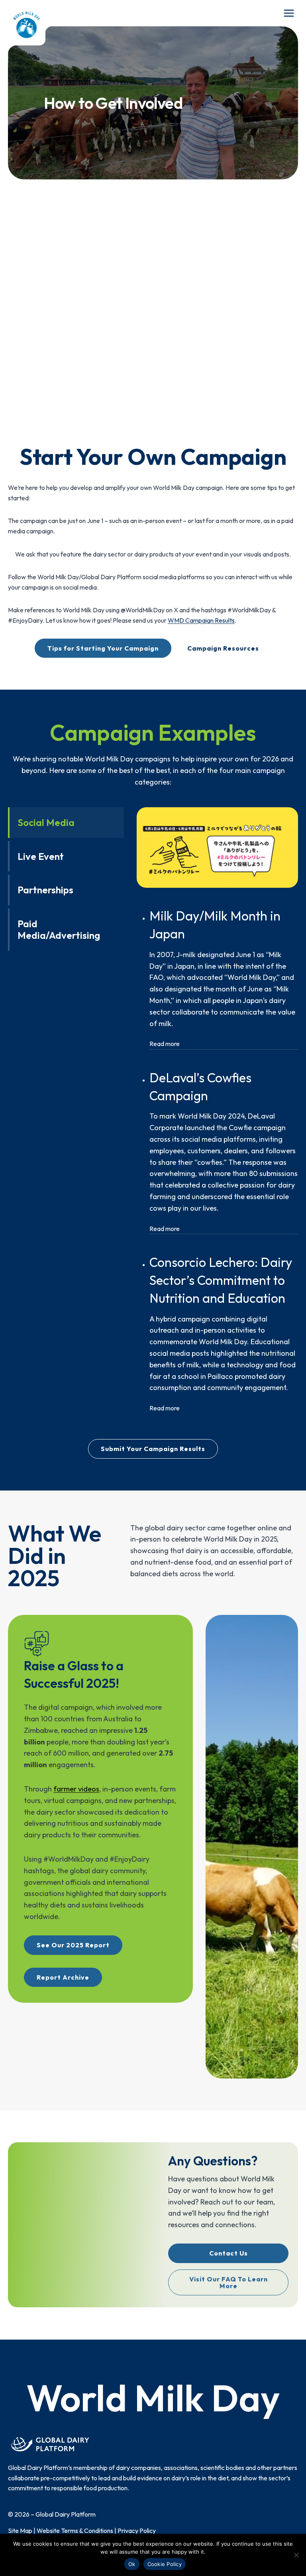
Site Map (20, 2531)
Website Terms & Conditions (75, 2531)
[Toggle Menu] (289, 13)
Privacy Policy (137, 2531)
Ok (132, 2564)
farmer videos (76, 1789)
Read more (165, 1044)
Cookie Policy (165, 2564)
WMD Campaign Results (201, 620)
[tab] (66, 823)
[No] (296, 2555)
